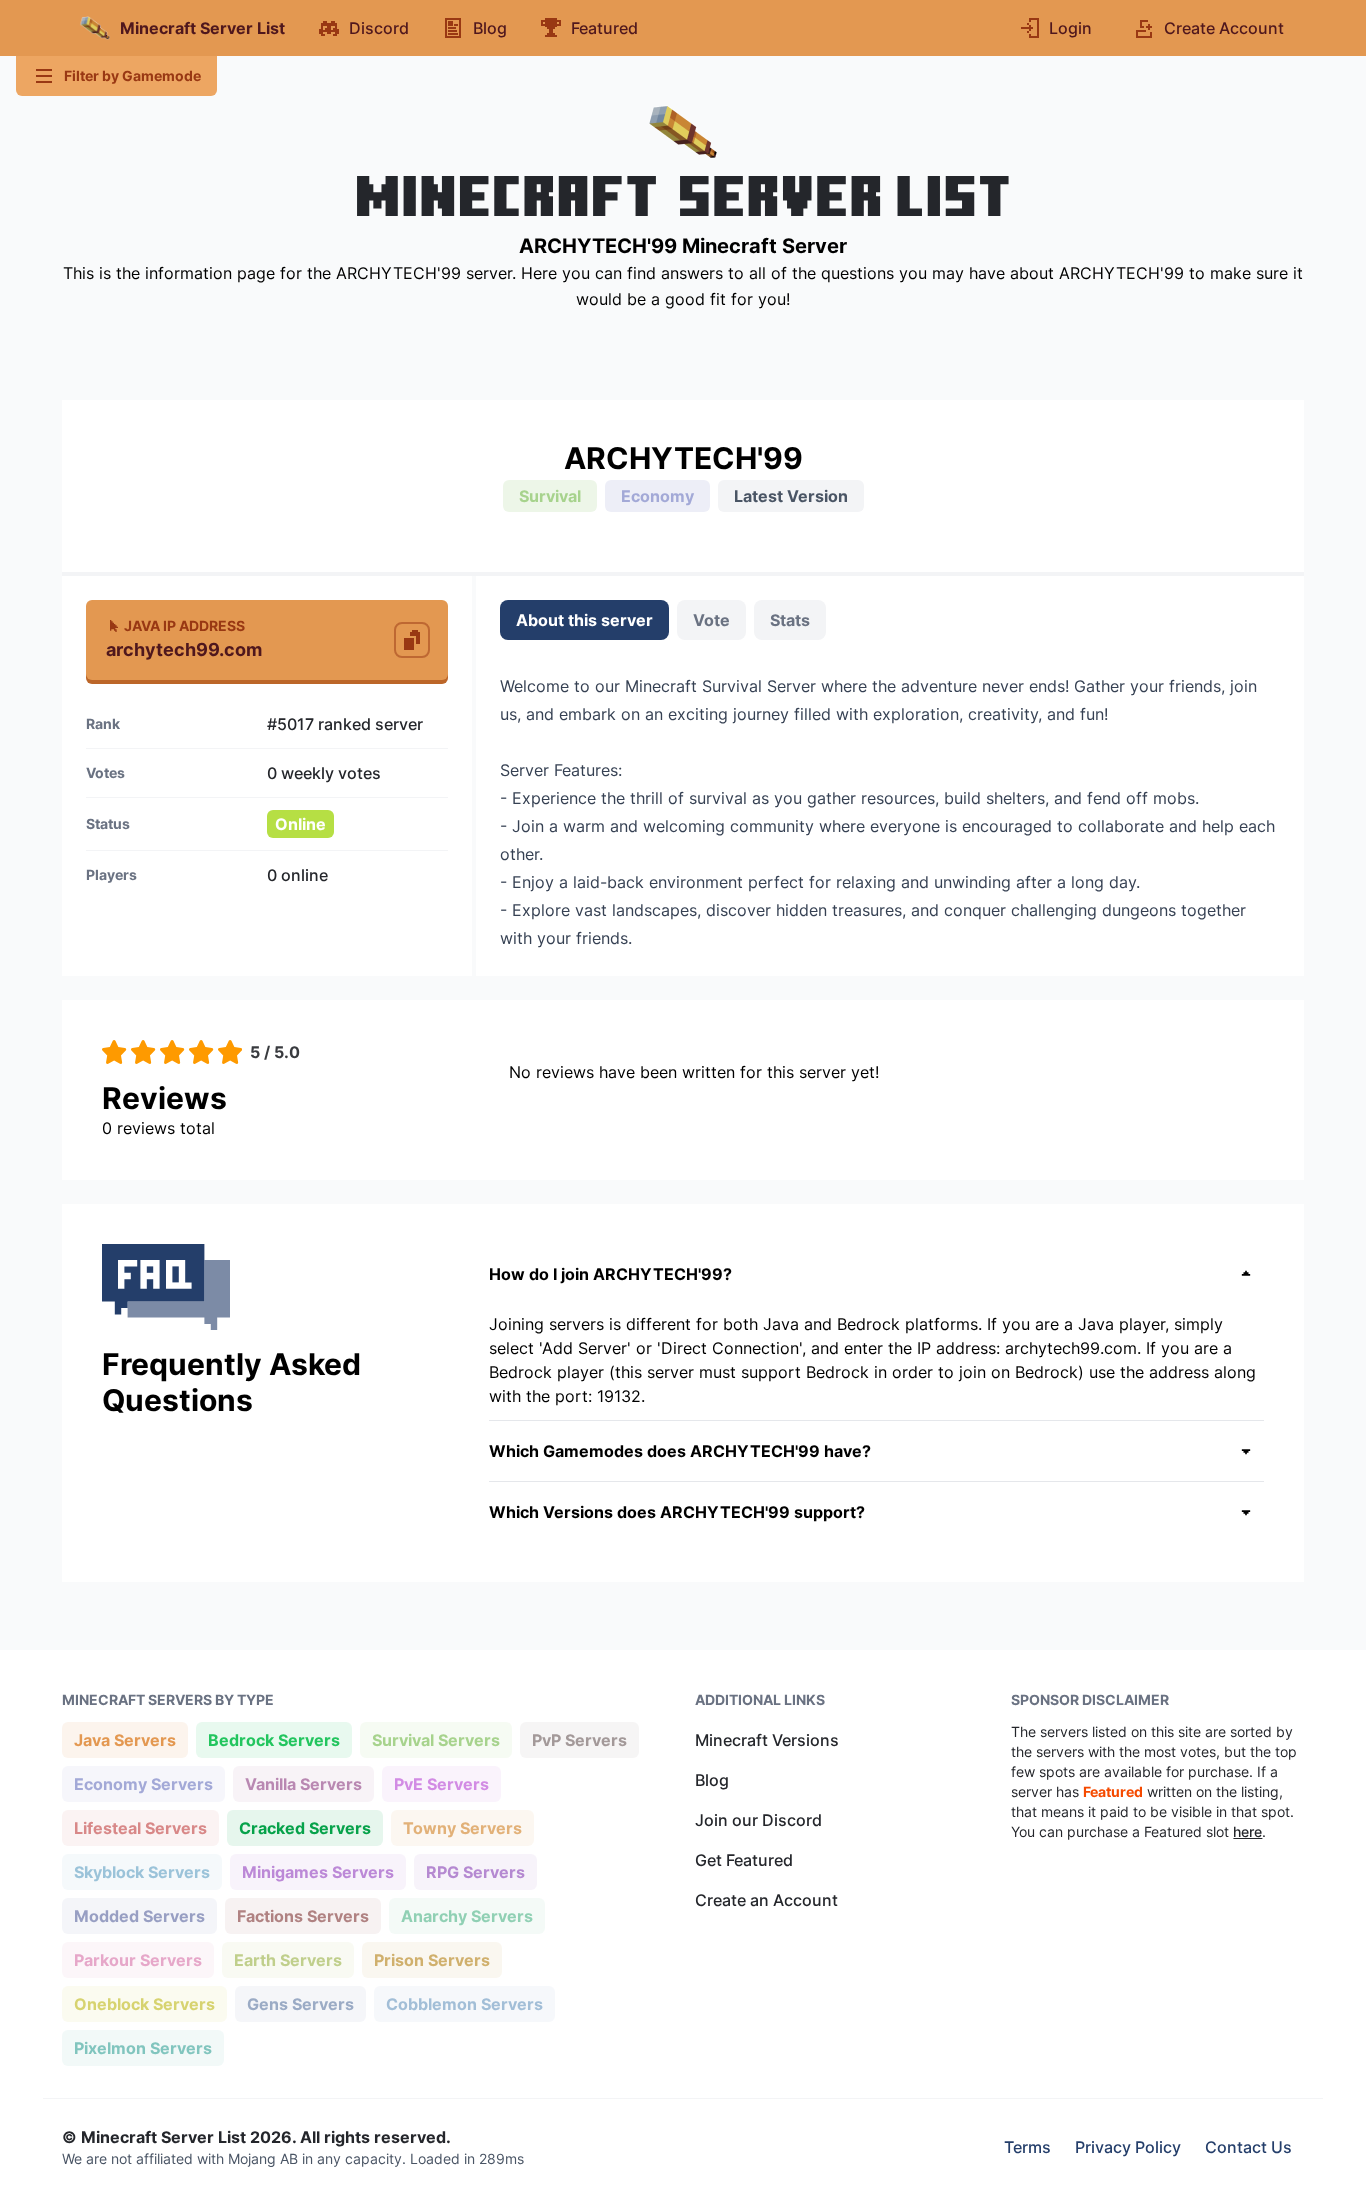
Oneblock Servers (144, 2003)
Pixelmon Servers (142, 2047)
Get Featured (744, 1860)
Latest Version (791, 496)
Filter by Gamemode (132, 75)
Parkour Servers (137, 1959)
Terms (1027, 2147)
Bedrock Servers (273, 1739)
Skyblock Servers (141, 1871)
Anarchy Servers (466, 1915)
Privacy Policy (1128, 2147)
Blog (712, 1780)
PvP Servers (579, 1739)
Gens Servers (300, 2003)
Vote (711, 620)
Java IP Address (184, 625)
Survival (550, 496)
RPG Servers (475, 1871)
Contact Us (1248, 2147)
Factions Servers (302, 1915)
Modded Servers (139, 1915)
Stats (790, 620)
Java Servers (124, 1739)
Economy (657, 496)
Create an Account (766, 1900)
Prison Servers (431, 1959)
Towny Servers (462, 1827)
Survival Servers (435, 1739)
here (1247, 1831)
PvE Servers (441, 1783)
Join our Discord (758, 1820)
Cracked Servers (304, 1827)
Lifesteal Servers (140, 1827)
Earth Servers (287, 1959)
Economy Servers (143, 1783)
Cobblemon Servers (464, 2003)
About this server (584, 620)
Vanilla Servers (303, 1783)
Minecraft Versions (767, 1740)
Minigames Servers (317, 1871)
